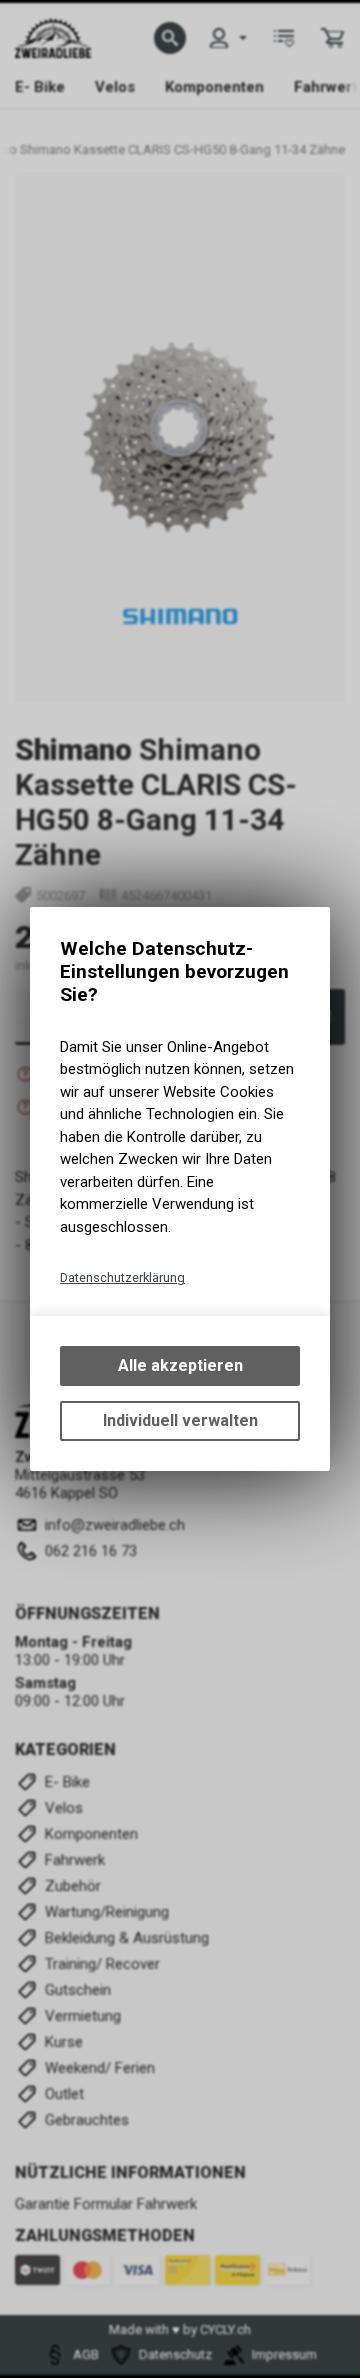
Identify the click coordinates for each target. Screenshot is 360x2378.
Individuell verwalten (180, 1420)
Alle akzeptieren (180, 1365)
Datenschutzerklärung (122, 1277)
